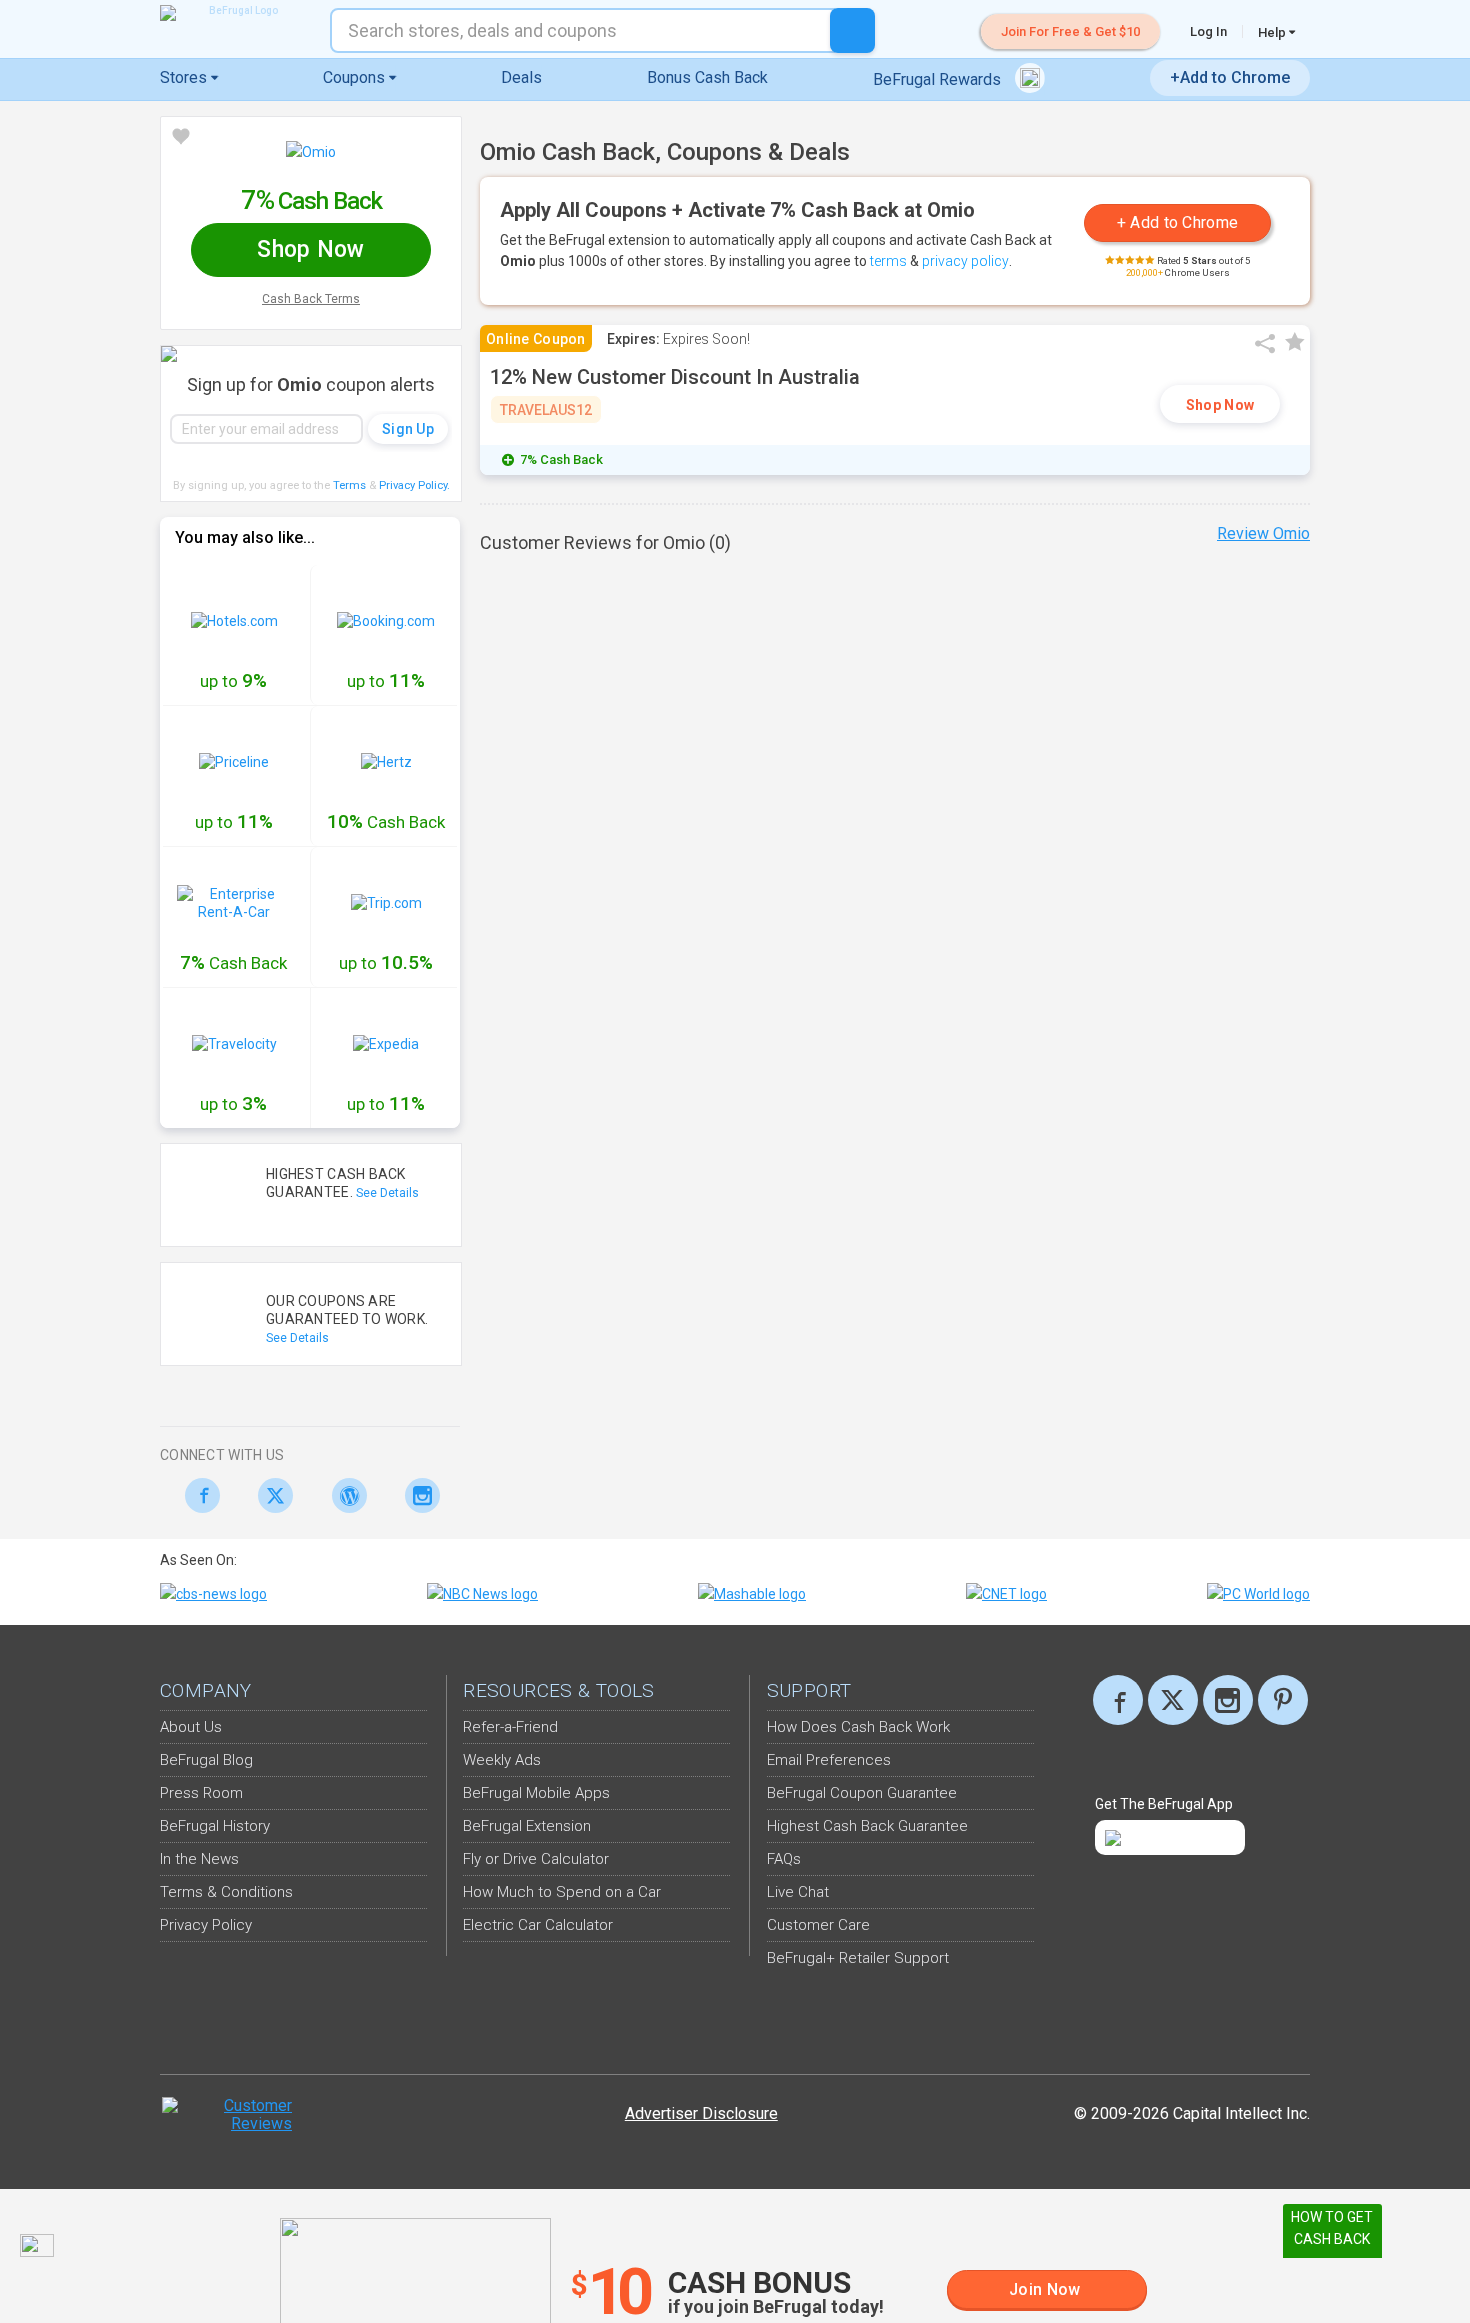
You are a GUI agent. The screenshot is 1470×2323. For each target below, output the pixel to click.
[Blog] (343, 1495)
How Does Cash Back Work (858, 1727)
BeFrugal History (215, 1826)
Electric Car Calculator (538, 1925)
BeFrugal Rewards (939, 79)
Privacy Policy (414, 485)
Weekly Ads (502, 1760)
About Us (191, 1727)
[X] (1173, 1700)
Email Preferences (829, 1760)
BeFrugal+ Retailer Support (858, 1958)
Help (1273, 32)
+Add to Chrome (1230, 77)
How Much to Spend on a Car (562, 1892)
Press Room (201, 1793)
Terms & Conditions (226, 1892)
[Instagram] (417, 1495)
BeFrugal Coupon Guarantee (862, 1793)
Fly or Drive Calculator (536, 1859)
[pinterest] (1283, 1700)
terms (888, 261)
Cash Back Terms (311, 299)
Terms (349, 485)
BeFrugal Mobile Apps (536, 1793)
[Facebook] (196, 1495)
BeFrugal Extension (527, 1826)
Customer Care (818, 1925)
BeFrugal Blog (206, 1760)
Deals (521, 77)
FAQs (784, 1859)
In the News (199, 1859)
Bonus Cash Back (707, 77)
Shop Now (1220, 405)
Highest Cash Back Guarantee (867, 1826)
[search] (852, 30)
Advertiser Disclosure (701, 2113)
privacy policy (965, 261)
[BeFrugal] (235, 13)
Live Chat (798, 1892)
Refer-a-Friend (510, 1727)
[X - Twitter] (270, 1495)
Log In (1208, 31)
